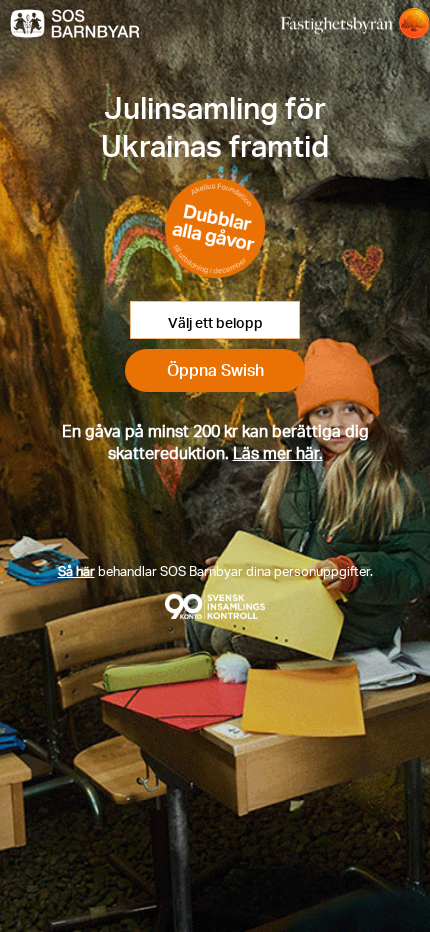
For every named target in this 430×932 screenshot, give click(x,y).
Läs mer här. (278, 452)
